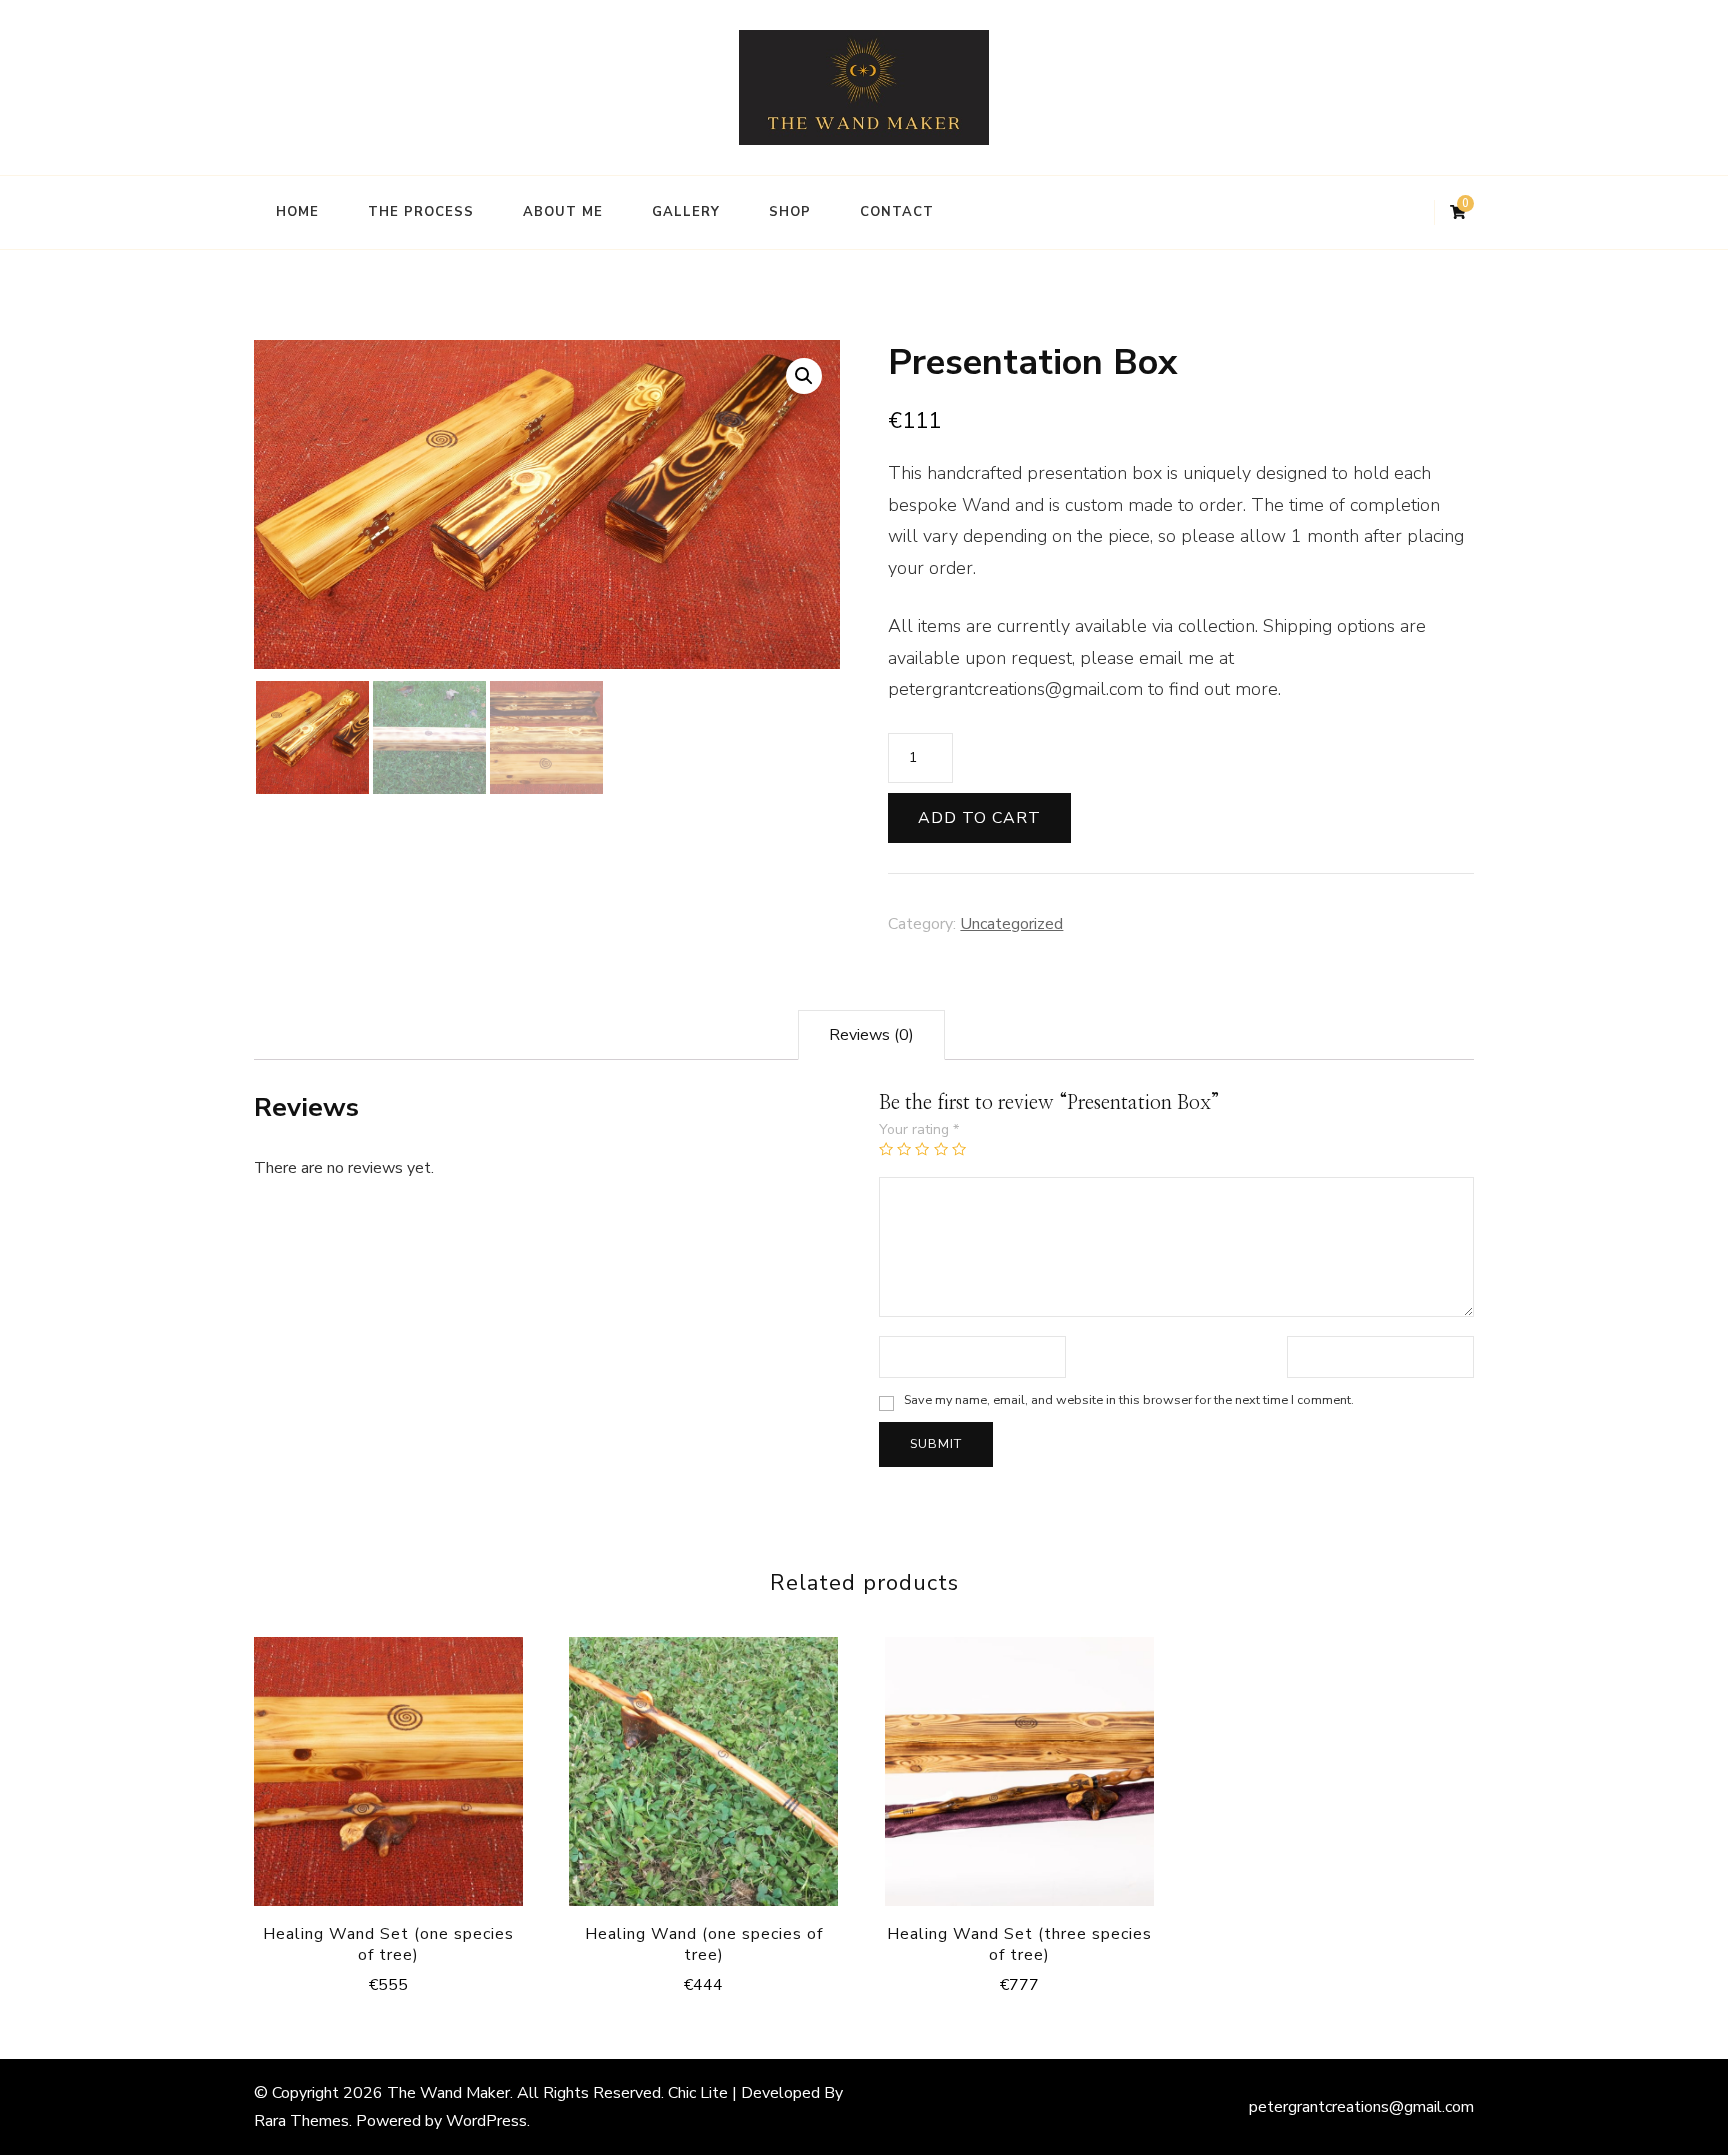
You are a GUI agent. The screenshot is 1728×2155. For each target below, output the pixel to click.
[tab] (871, 1035)
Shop (790, 212)
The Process (421, 212)
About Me (563, 212)
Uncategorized (1011, 924)
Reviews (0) (871, 1035)
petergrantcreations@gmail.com (1361, 2107)
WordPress (486, 2121)
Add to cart (979, 818)
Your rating (919, 1129)
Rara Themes (301, 2121)
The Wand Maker (448, 2093)
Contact (897, 212)
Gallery (686, 212)
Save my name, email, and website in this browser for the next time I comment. (1129, 1399)
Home (297, 212)
